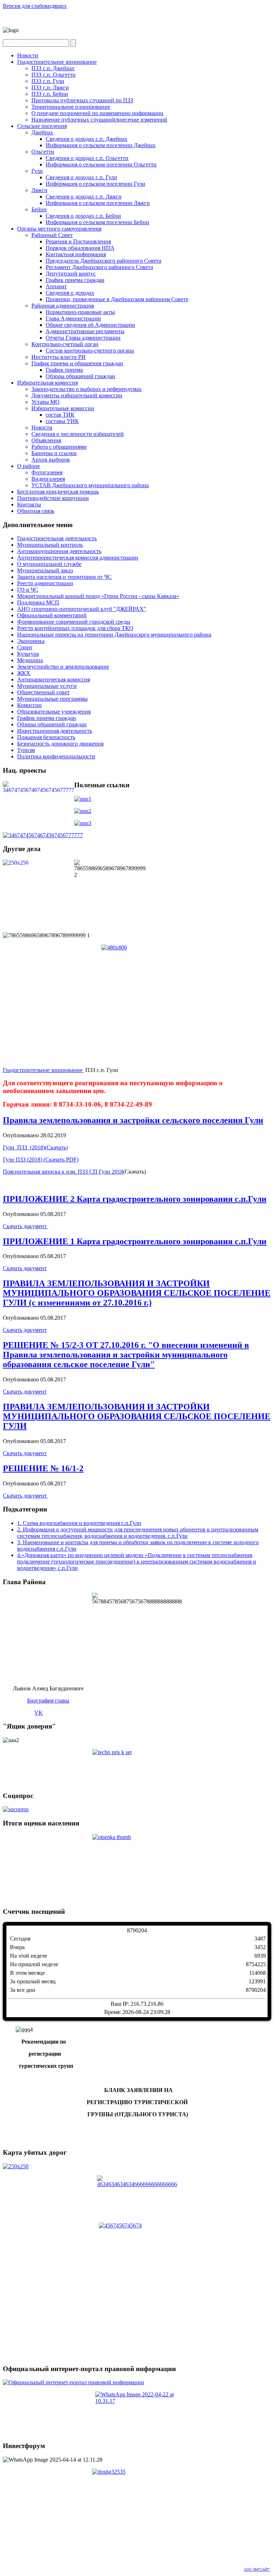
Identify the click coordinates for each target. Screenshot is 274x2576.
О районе (29, 466)
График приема (64, 370)
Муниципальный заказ (45, 570)
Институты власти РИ (59, 357)
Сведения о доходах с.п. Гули (81, 177)
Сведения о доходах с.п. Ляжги (84, 197)
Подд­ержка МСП (38, 602)
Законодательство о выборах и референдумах (87, 389)
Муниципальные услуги (47, 686)
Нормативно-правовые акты (80, 312)
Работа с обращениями (59, 447)
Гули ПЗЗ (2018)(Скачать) (35, 1147)
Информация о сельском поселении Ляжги (98, 203)
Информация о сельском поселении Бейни (97, 222)
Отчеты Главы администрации (83, 338)
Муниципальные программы (52, 699)
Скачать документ (26, 1226)
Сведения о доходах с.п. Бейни (83, 216)
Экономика (31, 641)
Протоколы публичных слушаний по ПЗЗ (82, 100)
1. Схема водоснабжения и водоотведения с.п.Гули (79, 1523)
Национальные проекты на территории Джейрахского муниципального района (114, 635)
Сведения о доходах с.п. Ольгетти (87, 158)
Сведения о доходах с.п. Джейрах (87, 139)
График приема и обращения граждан (77, 363)
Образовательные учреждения (54, 712)
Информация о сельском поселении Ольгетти (101, 164)
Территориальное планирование (71, 107)
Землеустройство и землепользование (63, 667)
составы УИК (62, 421)
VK (39, 1713)
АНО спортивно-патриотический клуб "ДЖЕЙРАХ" (82, 609)
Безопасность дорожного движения (60, 744)
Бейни (39, 209)
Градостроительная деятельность (57, 538)
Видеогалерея (48, 479)
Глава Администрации (73, 318)
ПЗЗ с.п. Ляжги (50, 87)
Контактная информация (76, 254)
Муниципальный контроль (50, 545)
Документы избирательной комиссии (77, 395)
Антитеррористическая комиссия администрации (78, 558)
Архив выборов (51, 460)
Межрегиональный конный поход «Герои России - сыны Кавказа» (98, 596)
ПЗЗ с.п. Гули (48, 81)
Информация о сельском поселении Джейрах (101, 145)
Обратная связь (36, 511)
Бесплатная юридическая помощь (58, 492)
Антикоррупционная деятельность (59, 551)
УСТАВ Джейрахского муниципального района (90, 485)
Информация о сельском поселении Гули (95, 184)
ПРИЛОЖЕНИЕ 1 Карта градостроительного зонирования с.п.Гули (135, 1241)
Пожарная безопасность (46, 737)
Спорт (25, 647)
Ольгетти (43, 152)
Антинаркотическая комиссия (54, 679)
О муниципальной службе (49, 564)
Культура (28, 654)
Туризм (26, 750)
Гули (37, 171)
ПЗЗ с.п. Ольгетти (54, 75)
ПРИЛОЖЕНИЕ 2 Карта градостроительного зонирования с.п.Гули (135, 1199)
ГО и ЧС (28, 590)
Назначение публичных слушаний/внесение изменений (99, 120)
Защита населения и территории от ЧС (64, 577)
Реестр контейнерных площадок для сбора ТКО (75, 628)
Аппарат (56, 286)
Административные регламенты (85, 331)
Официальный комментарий (52, 615)
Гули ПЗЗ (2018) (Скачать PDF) (41, 1160)
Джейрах (42, 132)
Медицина (30, 660)
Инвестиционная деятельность (55, 731)
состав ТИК (60, 415)
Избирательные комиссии (63, 408)
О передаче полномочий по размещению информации (97, 113)
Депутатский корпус (71, 274)
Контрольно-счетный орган (65, 344)
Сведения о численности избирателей (78, 434)
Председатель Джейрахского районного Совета (103, 261)
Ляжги (39, 190)
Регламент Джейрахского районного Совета (99, 267)
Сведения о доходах (70, 293)
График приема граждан (75, 280)
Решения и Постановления (78, 241)
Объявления (46, 440)
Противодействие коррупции (53, 498)
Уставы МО (45, 402)
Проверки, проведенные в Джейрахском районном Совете (117, 299)
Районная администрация (63, 306)
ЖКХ (24, 673)
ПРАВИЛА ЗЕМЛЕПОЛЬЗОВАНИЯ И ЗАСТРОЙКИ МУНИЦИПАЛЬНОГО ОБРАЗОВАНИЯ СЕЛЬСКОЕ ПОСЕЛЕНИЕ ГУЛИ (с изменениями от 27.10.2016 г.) (137, 1293)
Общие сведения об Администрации (90, 325)
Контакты (29, 504)
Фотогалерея (47, 472)
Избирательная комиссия (47, 383)
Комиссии (29, 705)
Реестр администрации (45, 583)
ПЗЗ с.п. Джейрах (53, 68)
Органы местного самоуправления (59, 229)
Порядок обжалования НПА (80, 248)
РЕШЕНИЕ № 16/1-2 (43, 1468)
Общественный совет (43, 692)
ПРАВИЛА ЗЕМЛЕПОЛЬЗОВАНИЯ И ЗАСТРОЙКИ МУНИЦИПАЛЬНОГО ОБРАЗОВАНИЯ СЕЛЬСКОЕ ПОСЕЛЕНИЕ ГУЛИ (137, 1416)
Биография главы (48, 1701)
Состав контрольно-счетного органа (90, 351)
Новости (28, 55)
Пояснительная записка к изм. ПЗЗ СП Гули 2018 (63, 1172)
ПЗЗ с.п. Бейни (50, 94)
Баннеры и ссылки (54, 453)
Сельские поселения (42, 126)
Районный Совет (52, 235)
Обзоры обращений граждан (80, 376)
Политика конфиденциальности (56, 756)
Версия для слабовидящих (35, 6)
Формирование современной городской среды (74, 622)
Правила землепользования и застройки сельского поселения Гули (133, 1120)
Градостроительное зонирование (57, 62)
